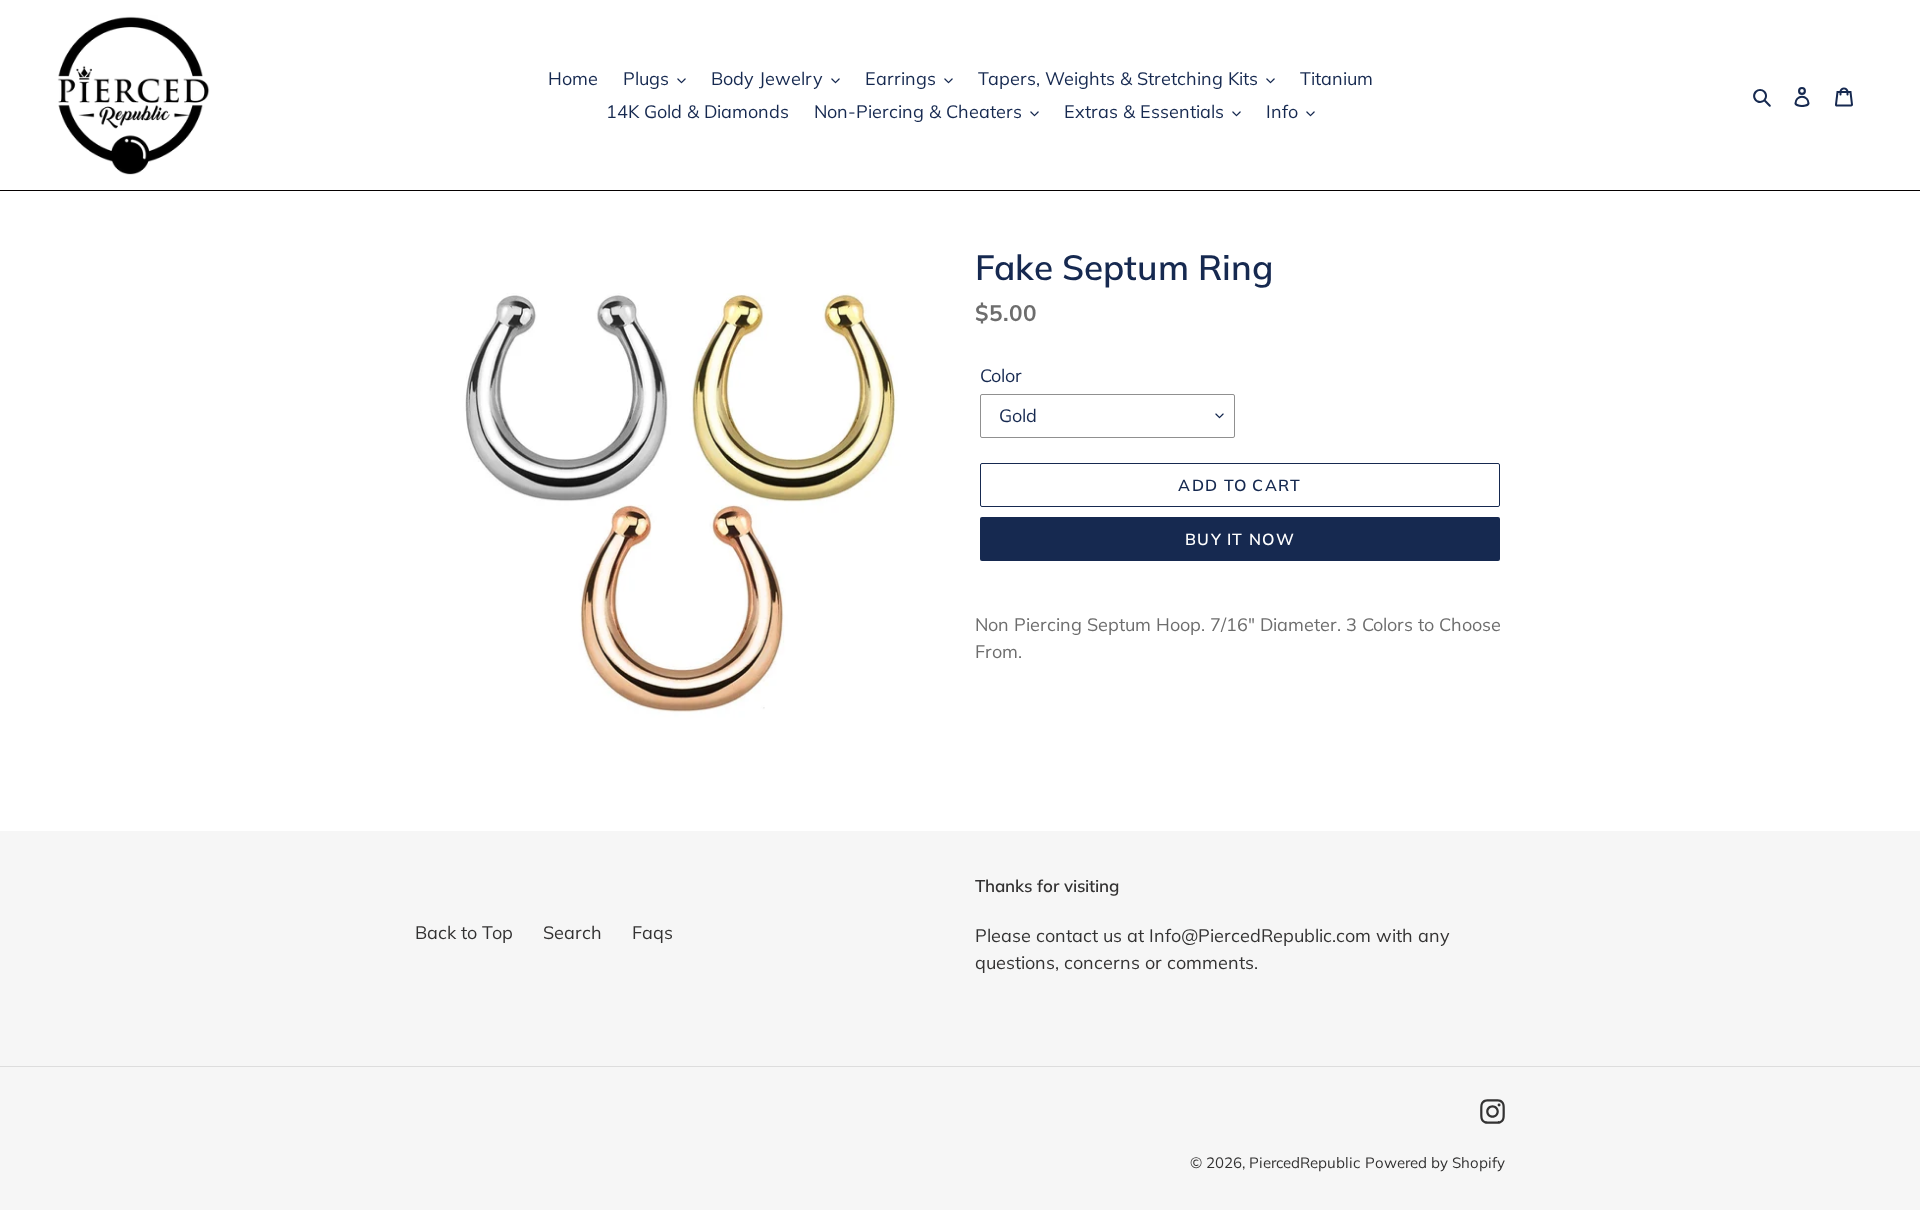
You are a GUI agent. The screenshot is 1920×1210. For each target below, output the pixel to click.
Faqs (652, 932)
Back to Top (464, 932)
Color (1001, 375)
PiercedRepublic (1304, 1162)
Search (572, 932)
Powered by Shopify (1435, 1162)
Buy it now (1240, 539)
